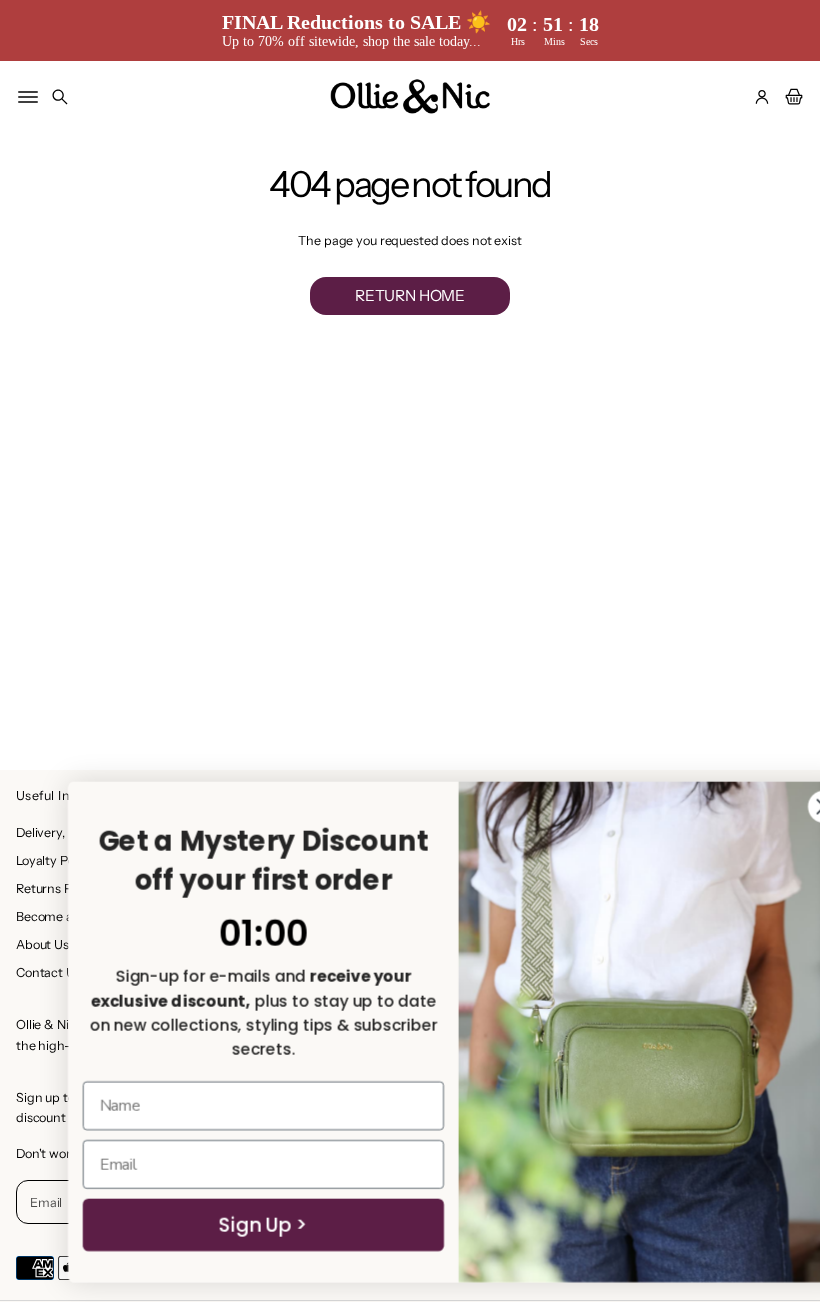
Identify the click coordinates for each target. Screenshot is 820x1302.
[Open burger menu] (28, 97)
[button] (60, 97)
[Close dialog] (776, 807)
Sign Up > (214, 1224)
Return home (410, 295)
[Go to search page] (60, 97)
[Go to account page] (762, 97)
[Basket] (791, 97)
